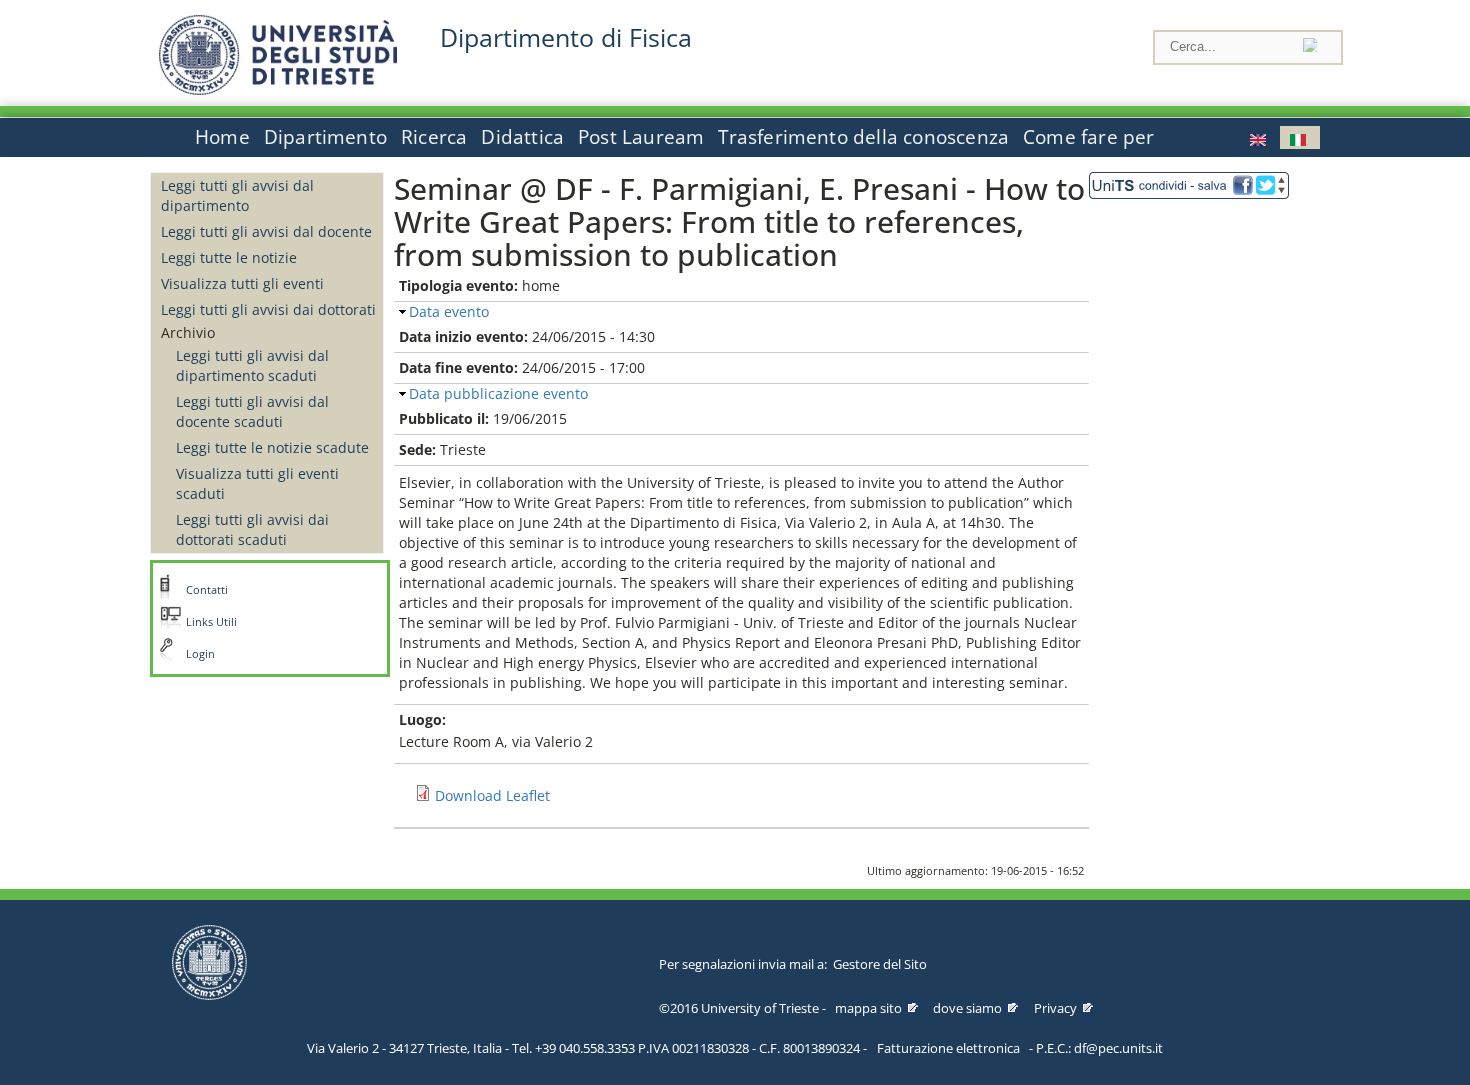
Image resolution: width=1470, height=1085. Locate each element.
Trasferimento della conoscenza (863, 137)
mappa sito (868, 1008)
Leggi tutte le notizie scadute (272, 447)
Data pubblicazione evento (498, 393)
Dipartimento (325, 137)
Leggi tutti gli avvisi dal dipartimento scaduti (252, 365)
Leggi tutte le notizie (229, 257)
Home (222, 137)
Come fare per (1088, 137)
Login (200, 654)
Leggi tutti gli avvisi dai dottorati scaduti (252, 529)
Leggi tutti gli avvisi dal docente (266, 231)
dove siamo (967, 1008)
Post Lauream (641, 137)
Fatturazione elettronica (948, 1048)
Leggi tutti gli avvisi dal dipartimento (237, 195)
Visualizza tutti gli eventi (242, 283)
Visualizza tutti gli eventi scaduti (257, 483)
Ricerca (434, 137)
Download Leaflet (492, 795)
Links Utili (211, 622)
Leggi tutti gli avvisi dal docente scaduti (252, 411)
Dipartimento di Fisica (566, 37)
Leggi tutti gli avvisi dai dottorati (268, 309)
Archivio (188, 332)
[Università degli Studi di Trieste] (278, 89)
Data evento (449, 311)
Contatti (207, 590)
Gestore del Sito (880, 964)
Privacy (1055, 1008)
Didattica (522, 137)
